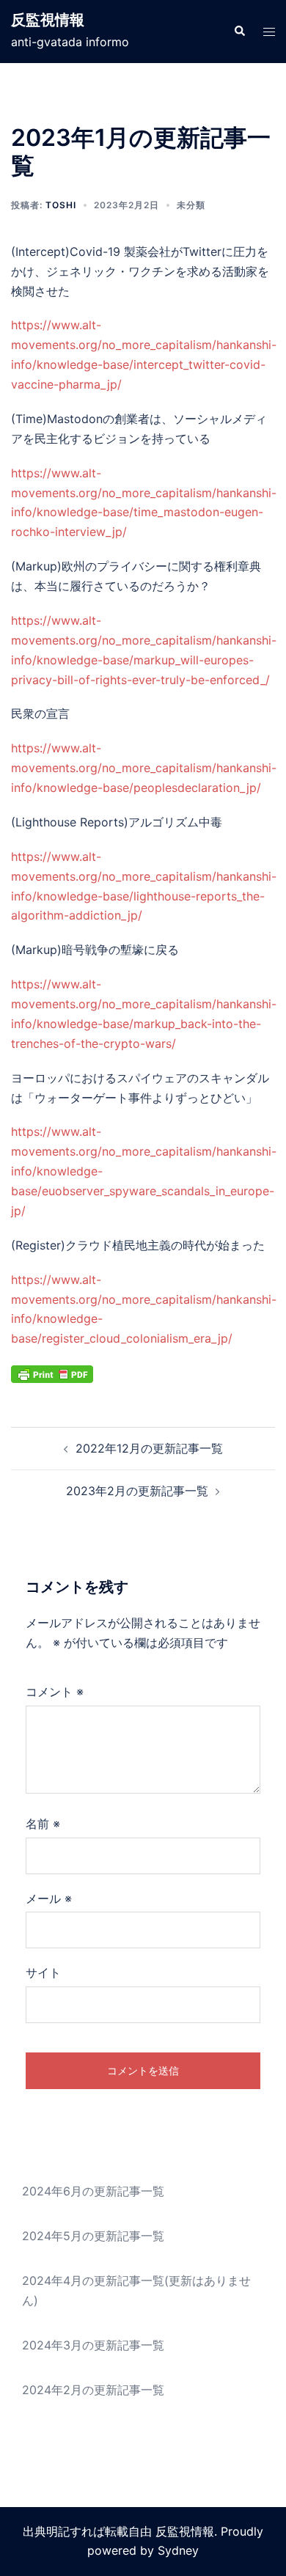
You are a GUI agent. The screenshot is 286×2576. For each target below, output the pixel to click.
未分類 (191, 205)
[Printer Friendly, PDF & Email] (52, 1373)
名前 (43, 1824)
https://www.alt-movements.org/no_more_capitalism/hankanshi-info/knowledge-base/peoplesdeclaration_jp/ (144, 768)
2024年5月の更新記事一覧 (93, 2236)
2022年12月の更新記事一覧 (149, 1448)
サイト (43, 1973)
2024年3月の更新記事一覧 (93, 2345)
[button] (239, 32)
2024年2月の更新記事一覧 (93, 2390)
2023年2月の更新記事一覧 (137, 1491)
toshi (61, 205)
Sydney (178, 2550)
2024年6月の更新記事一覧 (93, 2191)
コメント (55, 1692)
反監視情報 (48, 20)
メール (49, 1898)
